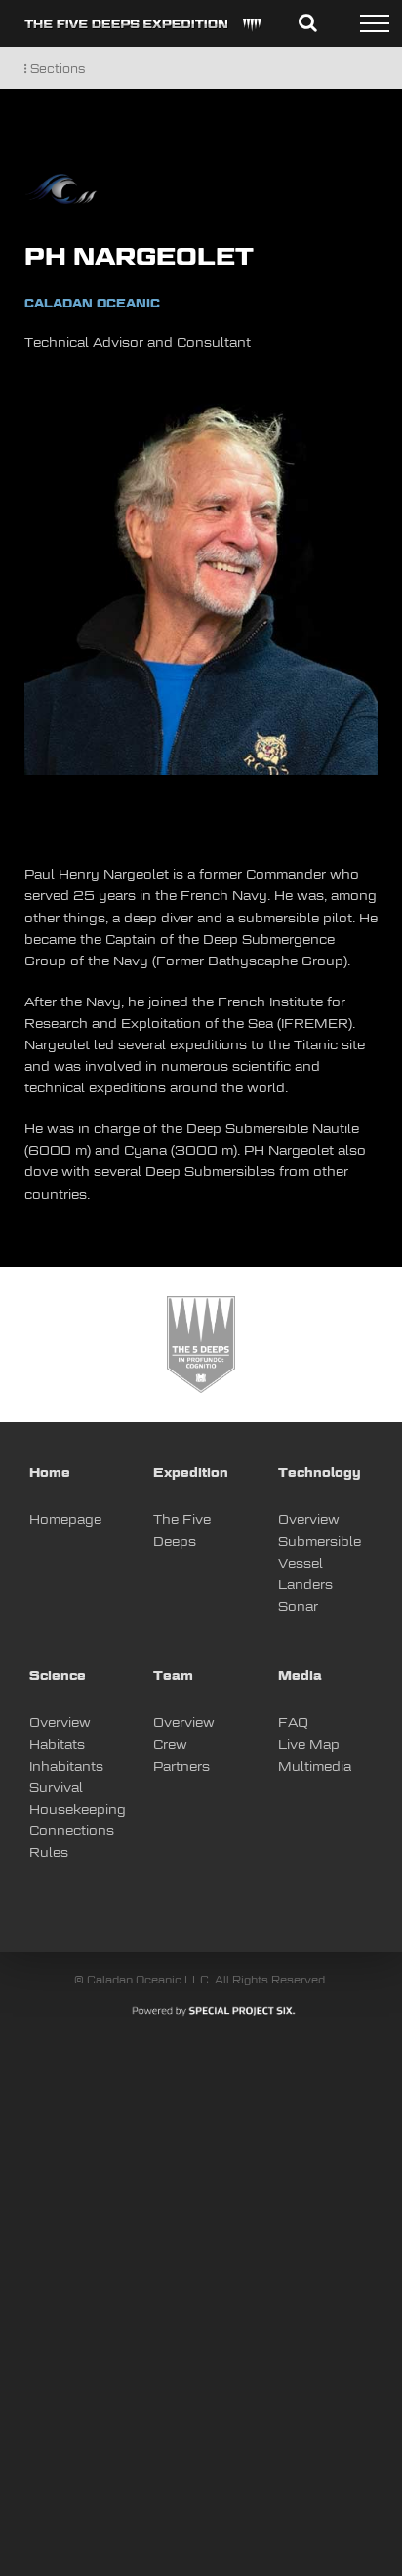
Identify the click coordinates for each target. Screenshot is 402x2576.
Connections (72, 1832)
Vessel (301, 1564)
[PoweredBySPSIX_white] (214, 2011)
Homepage (65, 1520)
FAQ (293, 1723)
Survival (56, 1789)
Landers (305, 1586)
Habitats (57, 1746)
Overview (309, 1520)
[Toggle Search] (308, 22)
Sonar (298, 1607)
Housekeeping (78, 1810)
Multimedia (315, 1767)
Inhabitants (66, 1767)
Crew (170, 1746)
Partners (181, 1767)
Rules (49, 1853)
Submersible (320, 1543)
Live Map (309, 1746)
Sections (56, 70)
